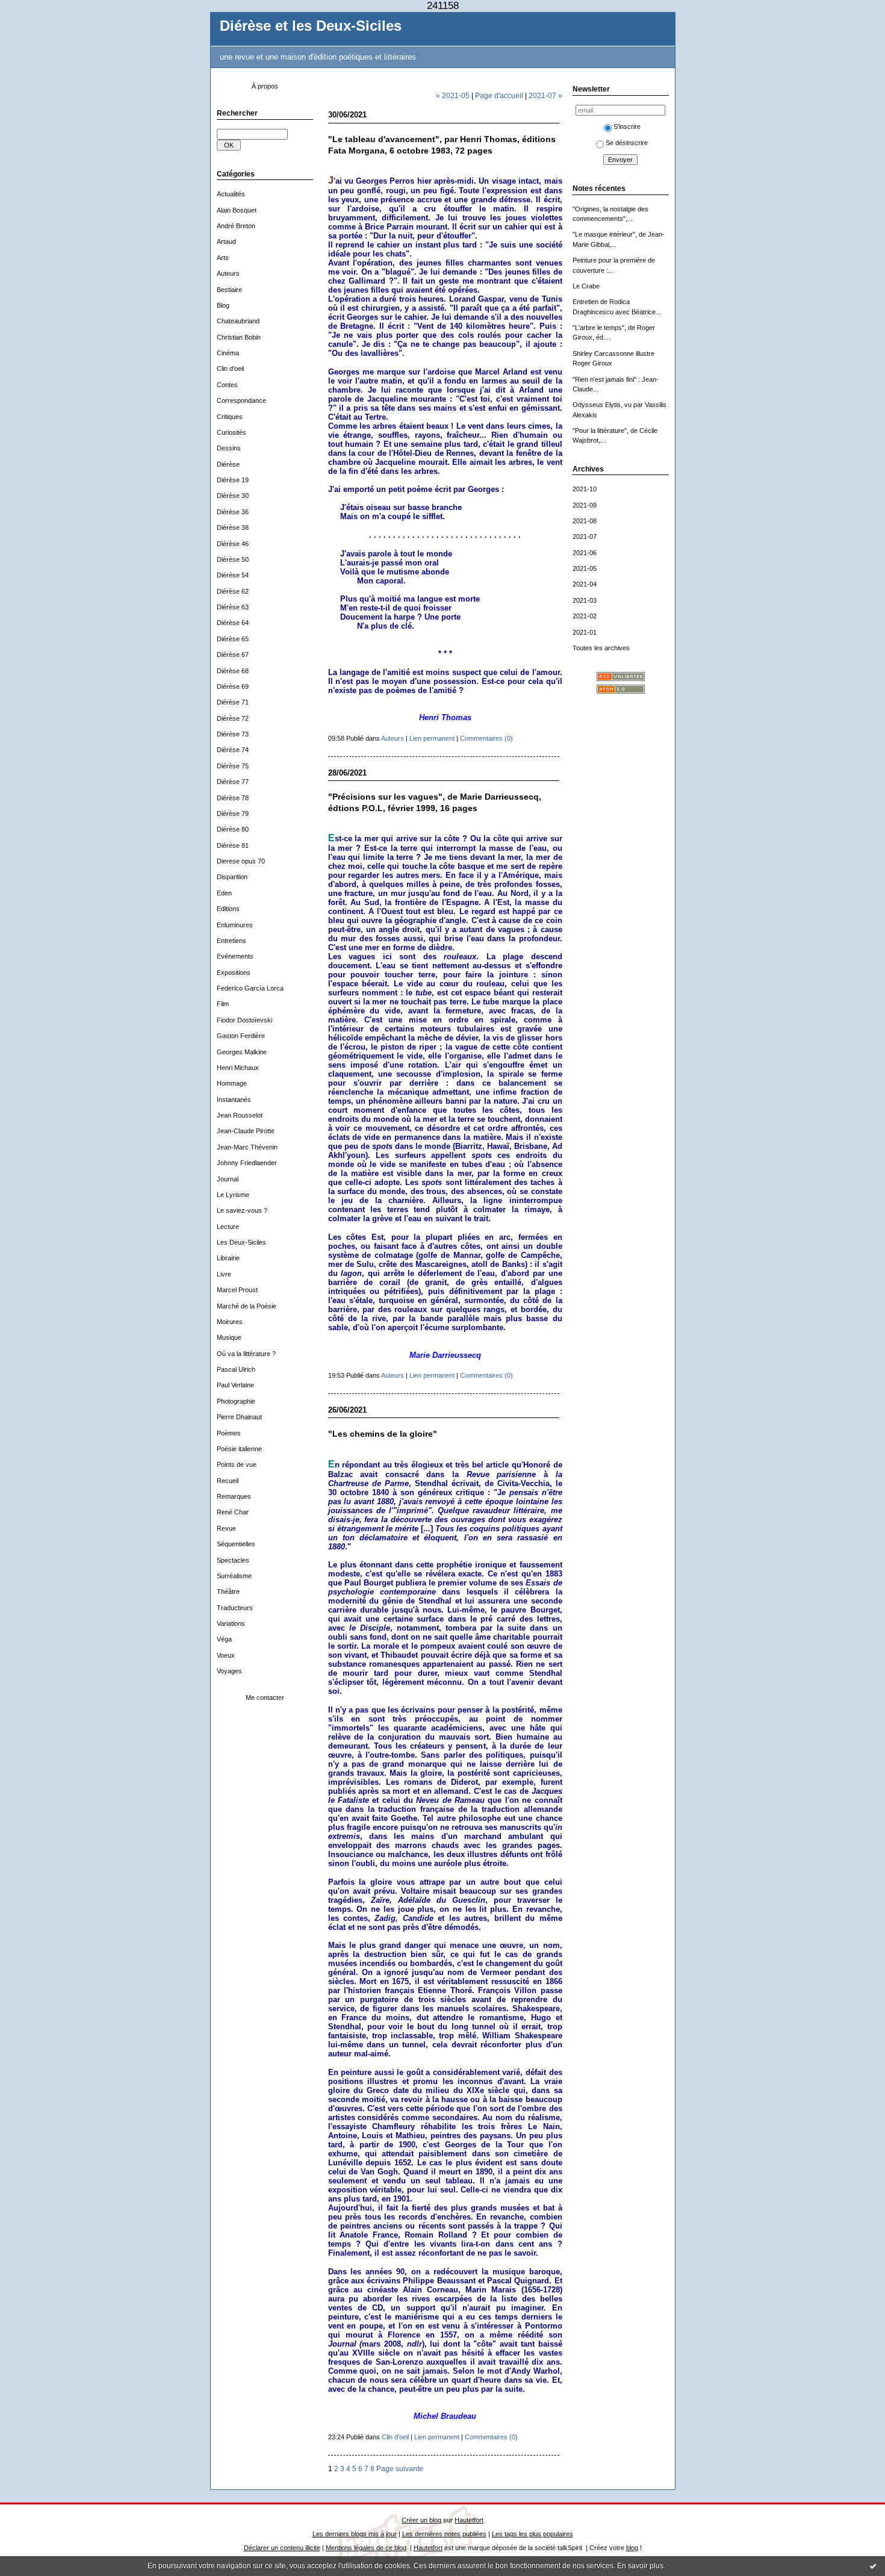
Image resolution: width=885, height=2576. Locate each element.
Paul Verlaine (235, 1385)
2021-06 (585, 553)
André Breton (236, 226)
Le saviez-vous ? (242, 1210)
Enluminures (235, 925)
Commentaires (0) (486, 738)
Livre (224, 1274)
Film (223, 1004)
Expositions (234, 972)
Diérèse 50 (233, 559)
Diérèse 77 (233, 782)
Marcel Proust (237, 1290)
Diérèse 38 (233, 527)
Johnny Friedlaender (247, 1163)
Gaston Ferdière (241, 1036)
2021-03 (585, 600)
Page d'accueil (499, 95)
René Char (233, 1512)
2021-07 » (545, 95)
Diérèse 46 (233, 544)
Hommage (232, 1083)
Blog (223, 305)
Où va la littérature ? (246, 1354)
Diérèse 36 (233, 512)
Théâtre (228, 1591)
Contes (227, 385)
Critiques (230, 417)
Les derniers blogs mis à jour (355, 2534)
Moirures (230, 1322)
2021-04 (585, 584)
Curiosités (231, 432)
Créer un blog (421, 2520)
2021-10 (585, 489)
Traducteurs (235, 1608)
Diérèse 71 (233, 702)
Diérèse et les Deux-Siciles (311, 26)
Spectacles (233, 1560)
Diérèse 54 (233, 575)
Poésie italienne (239, 1449)
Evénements (235, 956)
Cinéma (228, 353)
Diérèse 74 (233, 750)
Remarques (234, 1496)
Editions (228, 909)
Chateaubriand (238, 321)
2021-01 (585, 632)
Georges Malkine (242, 1052)
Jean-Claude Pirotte (246, 1131)
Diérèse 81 (233, 845)
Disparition (232, 877)
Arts (223, 258)
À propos (265, 86)
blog (632, 2548)
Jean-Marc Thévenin (247, 1147)
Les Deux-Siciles (241, 1242)
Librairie (228, 1258)
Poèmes (229, 1433)
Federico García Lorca (250, 988)
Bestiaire (229, 290)
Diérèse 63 (233, 607)
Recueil (228, 1481)
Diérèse (228, 464)
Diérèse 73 (233, 734)
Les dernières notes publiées (444, 2534)
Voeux (226, 1655)
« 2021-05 (453, 95)
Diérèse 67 (233, 655)
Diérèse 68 (233, 671)
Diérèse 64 (233, 623)
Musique (229, 1337)
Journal (228, 1179)
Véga (224, 1639)
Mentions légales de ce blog (366, 2548)
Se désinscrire (627, 143)
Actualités (231, 194)
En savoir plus (640, 2566)
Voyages (229, 1671)
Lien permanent (432, 738)
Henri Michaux (238, 1068)
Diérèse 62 (233, 591)
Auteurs (228, 273)
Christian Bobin (239, 337)
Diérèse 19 (233, 480)
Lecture (228, 1227)
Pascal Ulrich (236, 1369)
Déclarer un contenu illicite (282, 2548)
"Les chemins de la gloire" (383, 1434)
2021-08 (585, 521)
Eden (224, 893)
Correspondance (241, 400)
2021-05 (585, 568)
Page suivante (400, 2469)
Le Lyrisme (233, 1195)
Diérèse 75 (233, 766)
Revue (226, 1528)
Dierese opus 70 (241, 861)
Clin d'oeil (230, 369)
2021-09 (585, 505)
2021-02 (585, 616)
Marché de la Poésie (247, 1306)
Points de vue (237, 1464)
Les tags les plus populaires (533, 2534)
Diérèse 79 (233, 814)
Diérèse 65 (233, 639)
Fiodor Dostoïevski (244, 1020)
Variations (231, 1623)
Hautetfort (469, 2520)
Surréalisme (234, 1576)
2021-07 (585, 537)
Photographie (236, 1401)
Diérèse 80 (233, 829)
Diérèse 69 (233, 686)
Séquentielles (236, 1544)
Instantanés (234, 1100)
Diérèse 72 (233, 718)
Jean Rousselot (240, 1115)
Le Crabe (586, 286)
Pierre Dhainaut (239, 1417)
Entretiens (231, 941)
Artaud (226, 241)
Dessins (229, 448)
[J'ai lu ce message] (873, 2566)
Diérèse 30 (233, 496)
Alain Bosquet (237, 210)
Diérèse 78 (233, 798)
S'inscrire (627, 126)
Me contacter (265, 1697)
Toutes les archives (601, 648)
